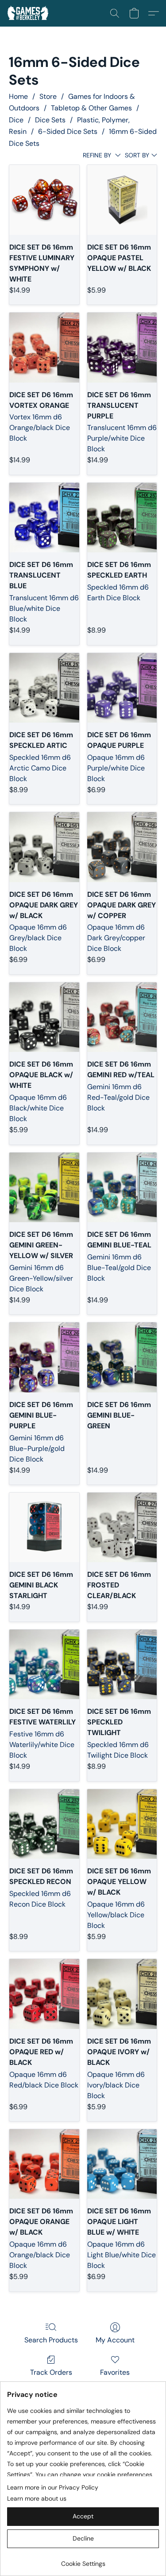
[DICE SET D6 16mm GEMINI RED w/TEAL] (122, 1017)
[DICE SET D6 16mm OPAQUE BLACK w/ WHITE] (44, 1017)
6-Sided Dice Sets (68, 131)
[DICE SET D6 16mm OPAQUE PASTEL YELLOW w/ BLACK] (122, 200)
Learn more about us (37, 2498)
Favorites (115, 2372)
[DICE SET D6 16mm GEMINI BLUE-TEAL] (122, 1187)
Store (48, 96)
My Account (115, 2340)
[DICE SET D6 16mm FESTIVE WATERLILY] (44, 1664)
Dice (16, 120)
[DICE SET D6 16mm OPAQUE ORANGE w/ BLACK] (44, 2164)
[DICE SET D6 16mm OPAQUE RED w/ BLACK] (44, 1994)
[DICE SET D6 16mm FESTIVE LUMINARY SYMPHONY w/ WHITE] (44, 200)
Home (18, 96)
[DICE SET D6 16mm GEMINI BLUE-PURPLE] (44, 1357)
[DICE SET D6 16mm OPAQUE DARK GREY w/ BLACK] (44, 847)
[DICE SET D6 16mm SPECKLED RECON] (44, 1824)
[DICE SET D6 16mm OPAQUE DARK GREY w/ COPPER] (122, 847)
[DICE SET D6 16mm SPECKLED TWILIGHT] (122, 1664)
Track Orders (51, 2372)
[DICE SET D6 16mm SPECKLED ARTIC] (44, 688)
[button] (29, 13)
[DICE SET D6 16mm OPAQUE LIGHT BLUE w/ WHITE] (122, 2164)
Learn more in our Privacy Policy (53, 2487)
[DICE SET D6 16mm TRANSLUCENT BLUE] (44, 518)
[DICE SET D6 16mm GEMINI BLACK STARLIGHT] (44, 1527)
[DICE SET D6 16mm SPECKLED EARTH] (122, 518)
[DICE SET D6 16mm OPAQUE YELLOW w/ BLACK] (122, 1824)
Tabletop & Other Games (91, 108)
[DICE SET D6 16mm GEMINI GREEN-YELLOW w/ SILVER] (44, 1187)
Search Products (51, 2340)
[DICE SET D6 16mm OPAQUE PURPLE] (122, 688)
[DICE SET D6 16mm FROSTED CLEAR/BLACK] (122, 1527)
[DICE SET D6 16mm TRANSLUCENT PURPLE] (122, 347)
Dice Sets (50, 120)
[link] (83, 2560)
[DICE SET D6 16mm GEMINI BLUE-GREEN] (122, 1357)
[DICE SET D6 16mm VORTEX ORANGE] (44, 347)
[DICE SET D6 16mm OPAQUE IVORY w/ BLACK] (122, 1994)
